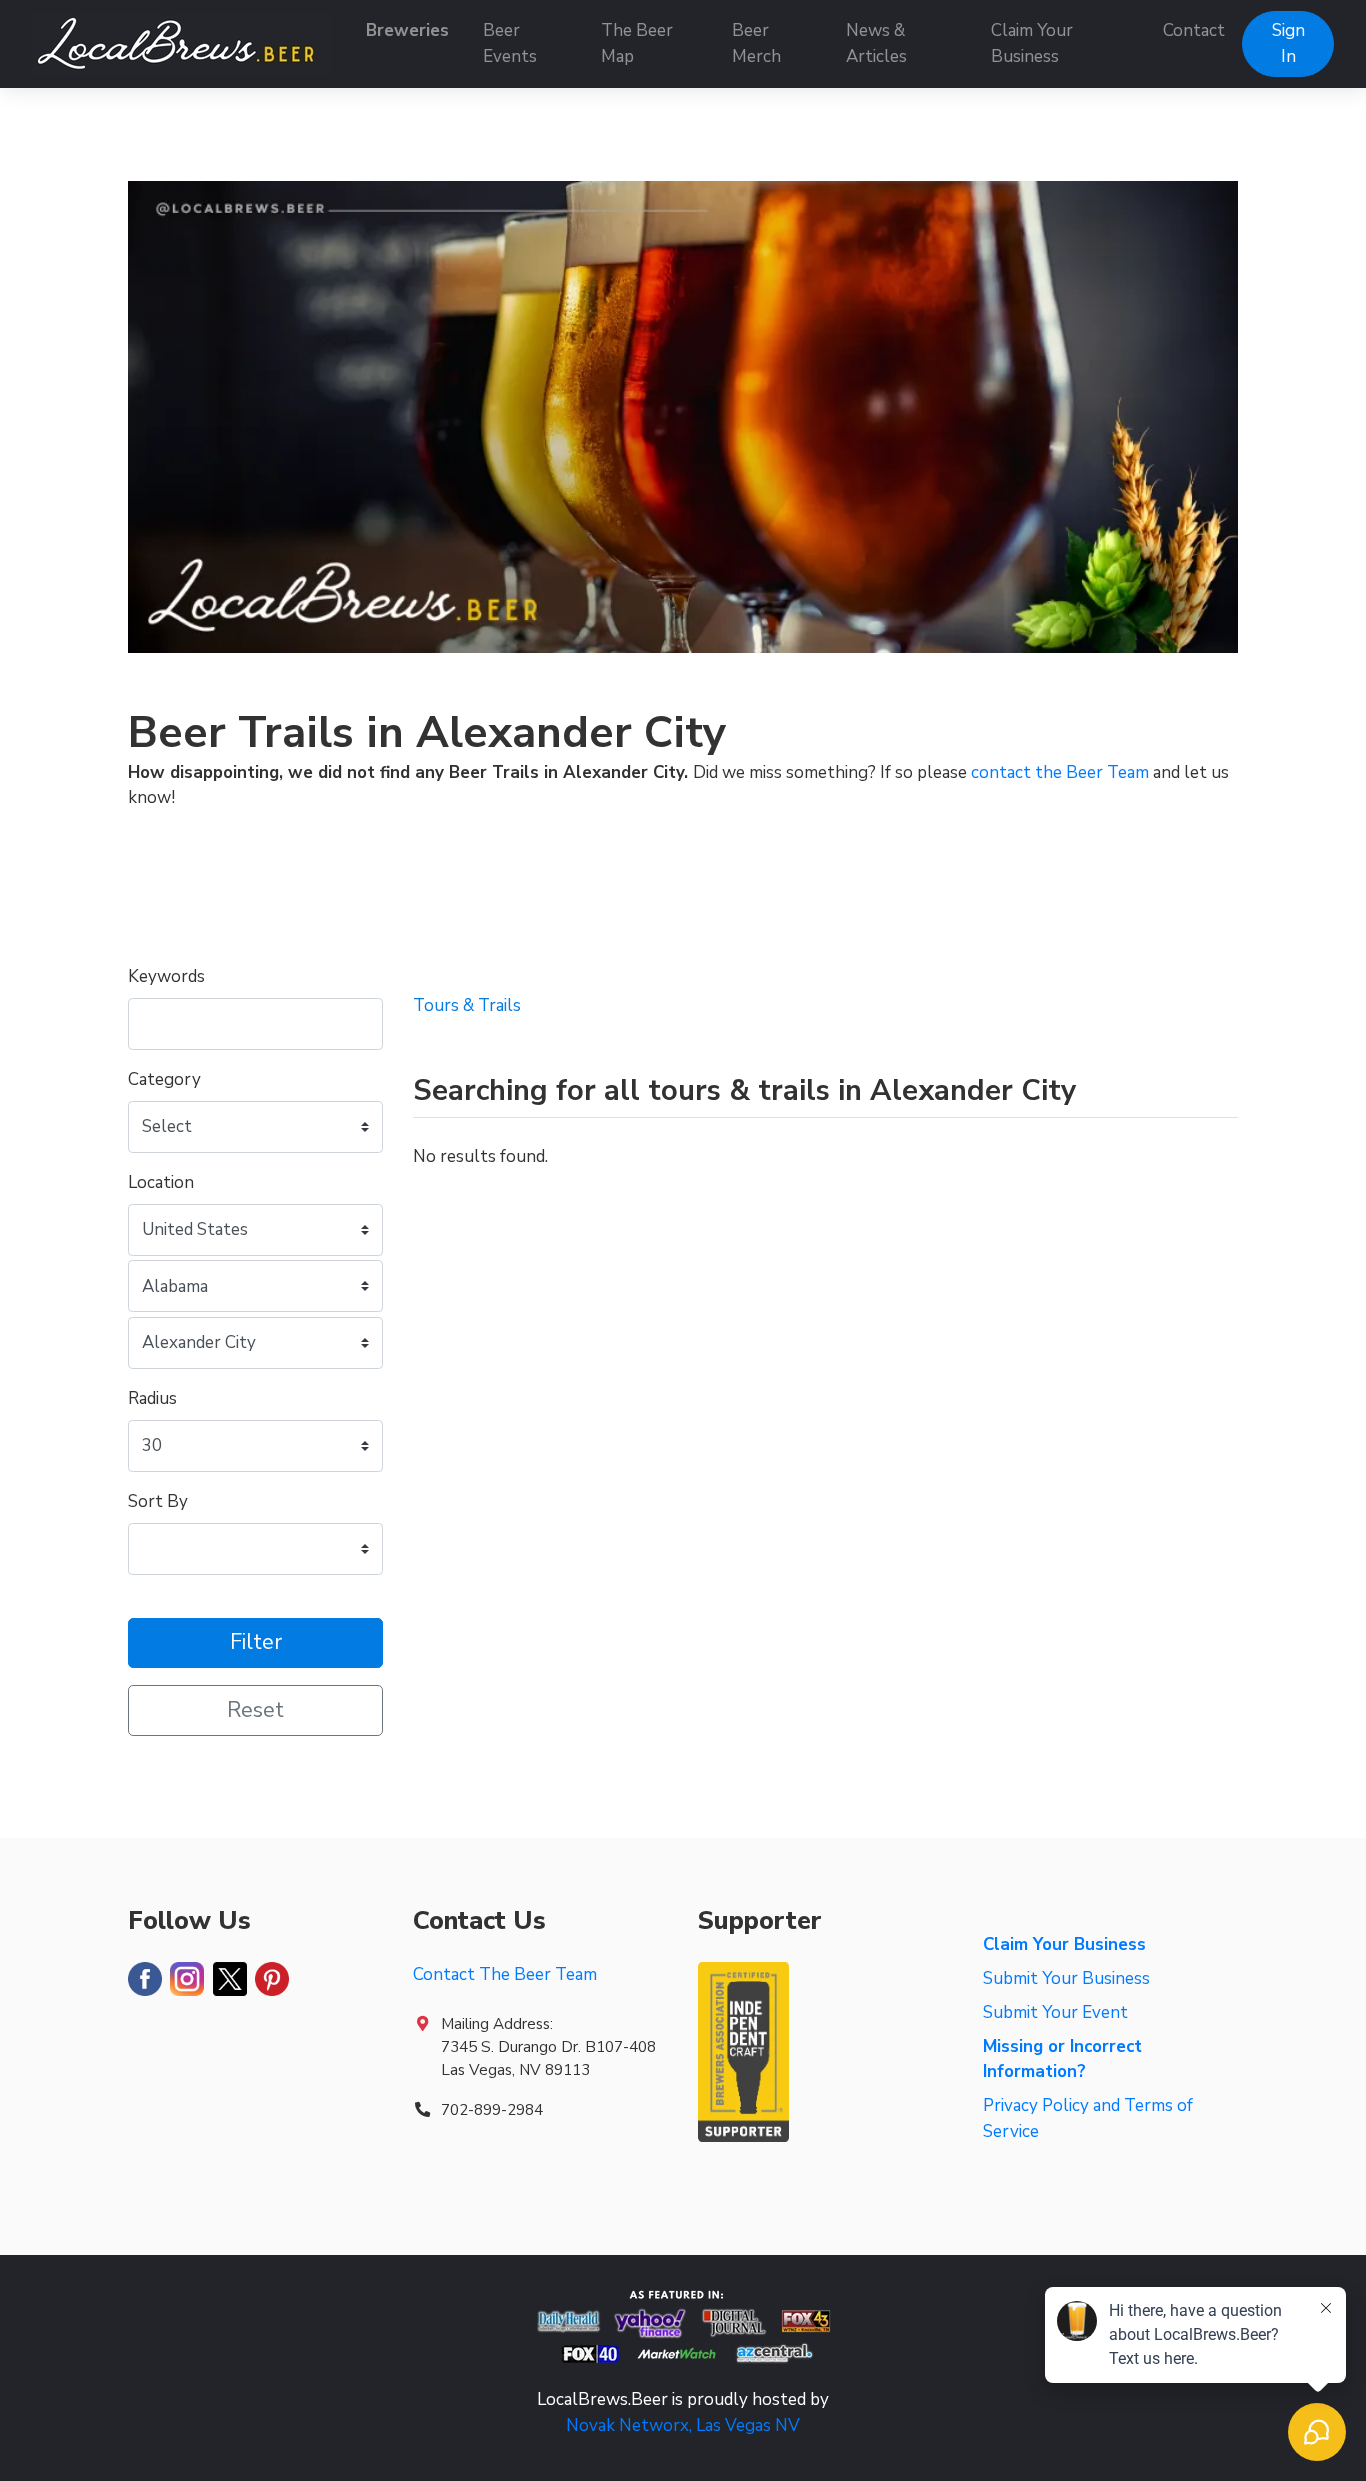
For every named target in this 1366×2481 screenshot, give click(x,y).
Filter (256, 1642)
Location (161, 1182)
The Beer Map (637, 43)
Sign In (1288, 43)
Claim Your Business (1032, 43)
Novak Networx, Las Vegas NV (683, 2425)
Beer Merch (756, 43)
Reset (255, 1710)
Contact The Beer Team (505, 1974)
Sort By (158, 1501)
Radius (152, 1398)
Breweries (407, 30)
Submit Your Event (1055, 2012)
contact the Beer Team (1060, 772)
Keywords (166, 976)
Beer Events (510, 43)
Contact (1194, 30)
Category (164, 1079)
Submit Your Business (1066, 1978)
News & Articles (876, 43)
